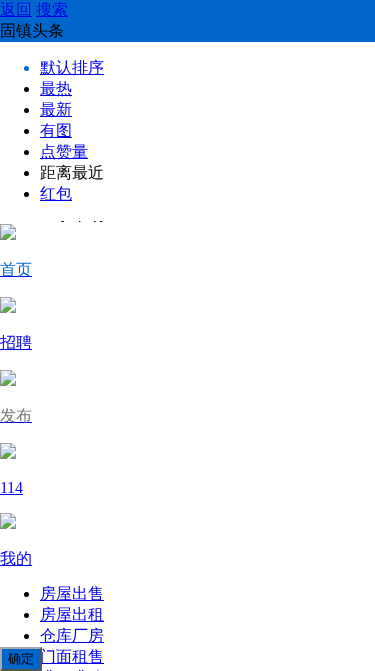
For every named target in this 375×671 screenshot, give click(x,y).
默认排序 (72, 67)
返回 (16, 9)
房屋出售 (72, 593)
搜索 (52, 9)
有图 (56, 130)
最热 (56, 88)
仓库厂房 (72, 635)
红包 (56, 193)
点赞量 (64, 151)
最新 (56, 109)
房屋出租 (72, 614)
